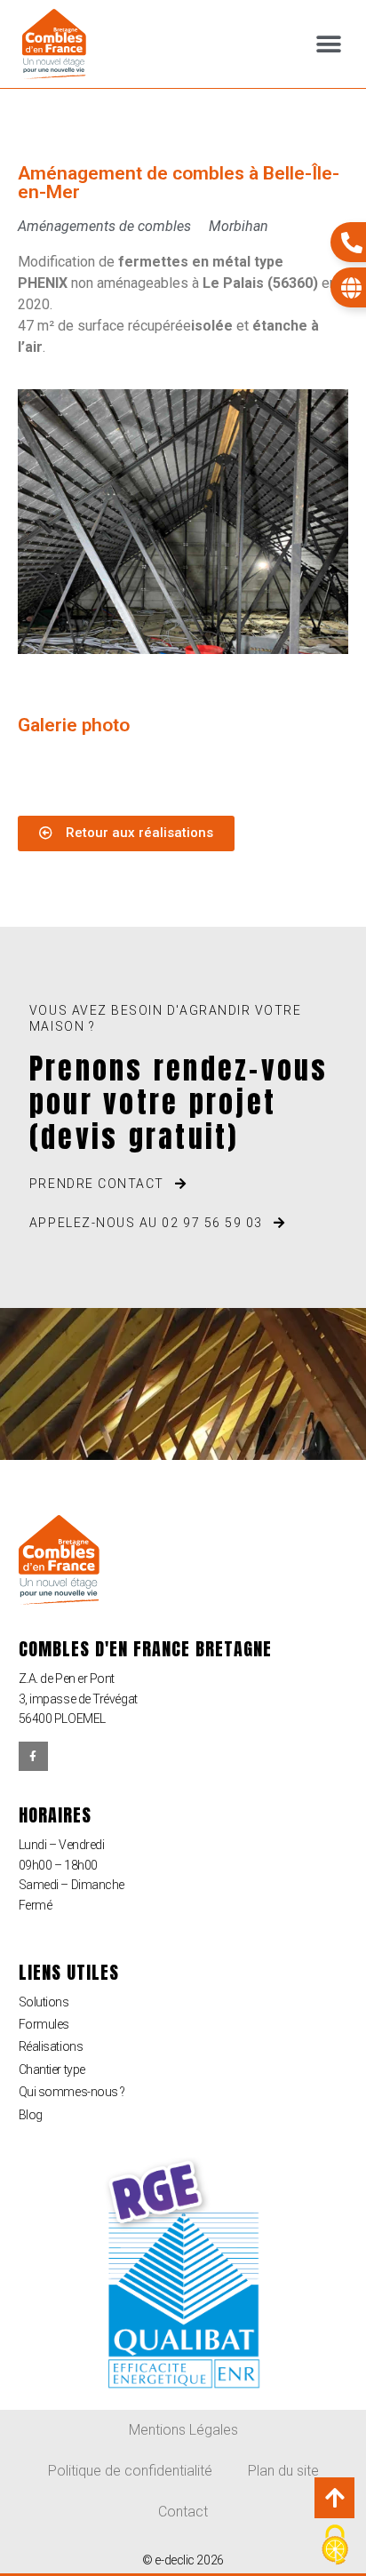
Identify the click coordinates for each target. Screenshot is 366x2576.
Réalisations (51, 2046)
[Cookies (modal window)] (335, 2546)
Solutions (44, 2002)
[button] (328, 44)
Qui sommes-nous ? (72, 2092)
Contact (183, 2512)
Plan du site (283, 2471)
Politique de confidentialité (130, 2471)
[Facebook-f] (34, 1757)
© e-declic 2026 (183, 2560)
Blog (31, 2115)
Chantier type (52, 2070)
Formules (44, 2024)
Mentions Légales (183, 2430)
